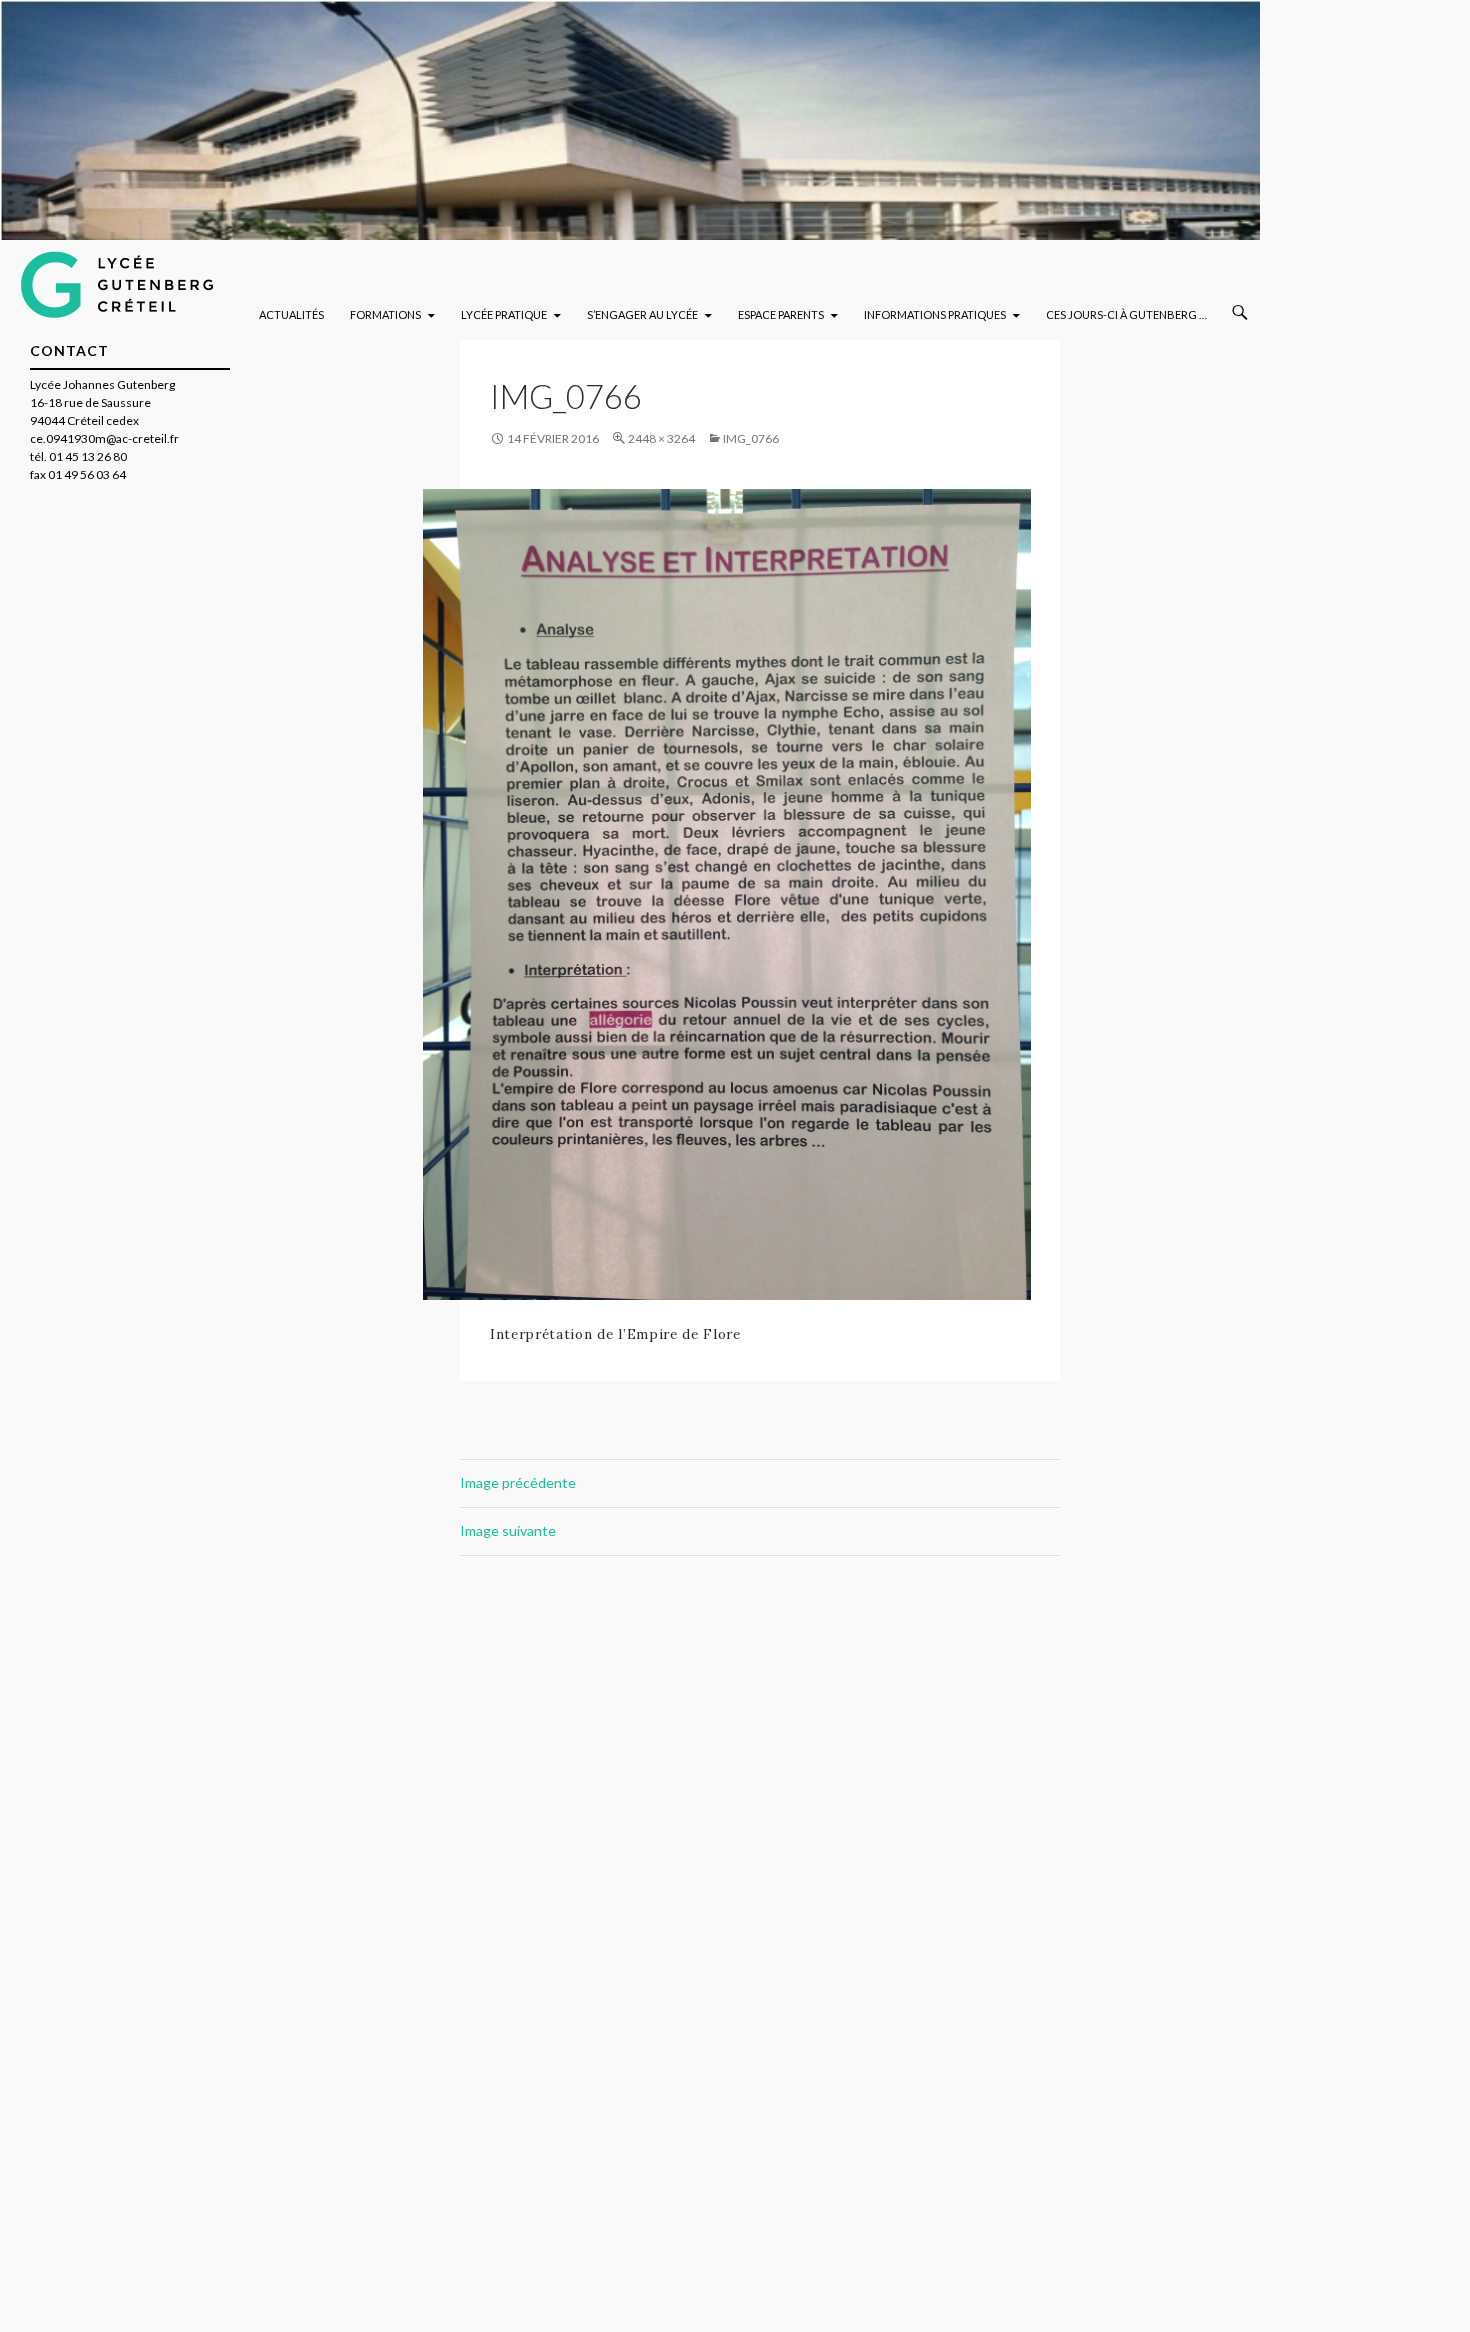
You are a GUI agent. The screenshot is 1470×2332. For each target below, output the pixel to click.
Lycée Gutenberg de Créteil (141, 280)
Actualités (291, 314)
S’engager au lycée (642, 314)
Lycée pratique (504, 314)
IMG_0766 (751, 438)
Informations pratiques (935, 314)
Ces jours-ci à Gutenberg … (1126, 314)
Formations (385, 314)
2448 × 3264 (661, 438)
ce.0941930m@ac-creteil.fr (104, 438)
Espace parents (781, 314)
